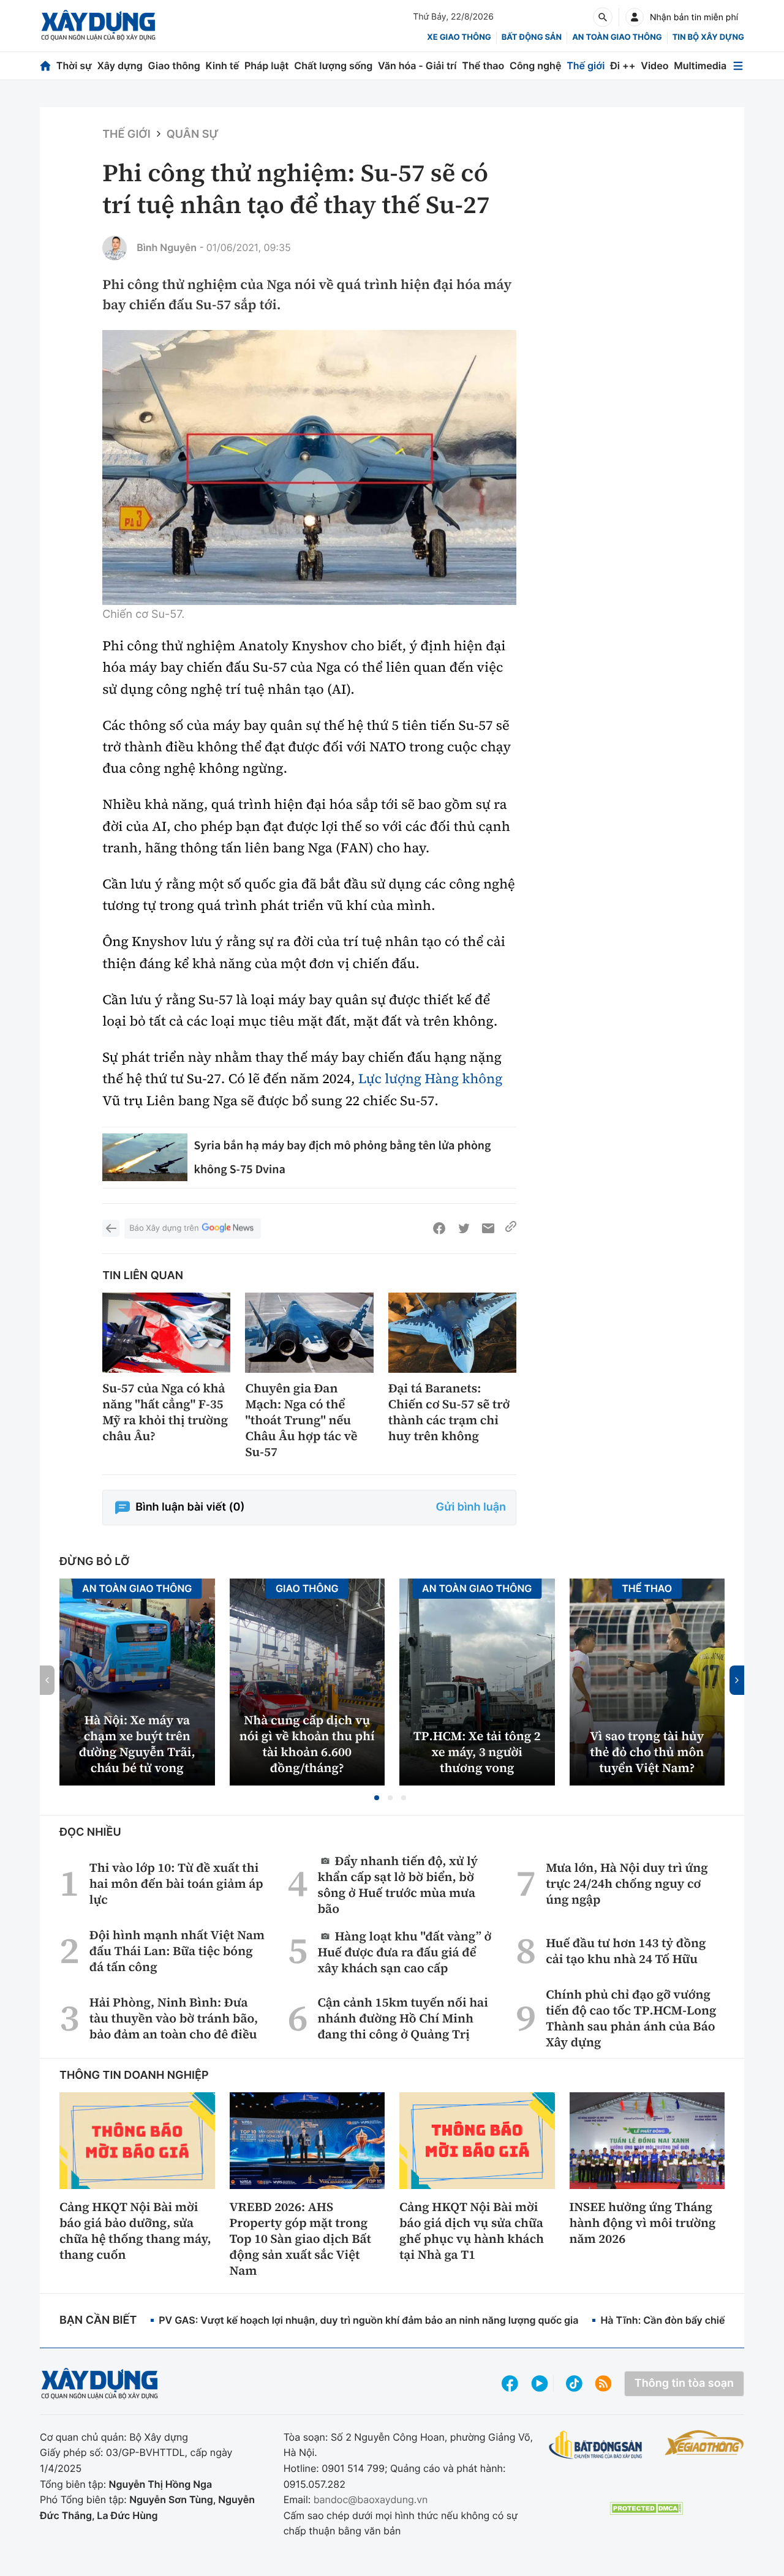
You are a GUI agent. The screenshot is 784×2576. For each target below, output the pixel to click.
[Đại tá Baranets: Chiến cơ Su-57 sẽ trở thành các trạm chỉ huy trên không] (452, 1333)
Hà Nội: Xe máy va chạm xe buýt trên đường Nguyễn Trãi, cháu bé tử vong (137, 1744)
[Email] (488, 1228)
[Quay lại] (111, 1228)
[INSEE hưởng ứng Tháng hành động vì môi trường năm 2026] (647, 2141)
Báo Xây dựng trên (164, 1228)
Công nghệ (535, 66)
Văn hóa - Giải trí (417, 66)
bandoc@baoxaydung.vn (371, 2499)
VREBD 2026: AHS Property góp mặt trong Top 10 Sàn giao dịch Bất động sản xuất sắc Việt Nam (300, 2239)
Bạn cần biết (98, 2320)
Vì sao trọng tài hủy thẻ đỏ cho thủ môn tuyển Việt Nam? (647, 1752)
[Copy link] (511, 1228)
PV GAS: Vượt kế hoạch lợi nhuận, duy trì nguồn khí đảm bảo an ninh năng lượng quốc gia (368, 2320)
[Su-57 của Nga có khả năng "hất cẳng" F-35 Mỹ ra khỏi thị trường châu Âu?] (166, 1333)
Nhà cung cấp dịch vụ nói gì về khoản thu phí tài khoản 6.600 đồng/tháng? (307, 1744)
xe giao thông (459, 37)
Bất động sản (532, 37)
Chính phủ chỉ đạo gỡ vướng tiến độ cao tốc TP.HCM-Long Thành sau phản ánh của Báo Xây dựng (631, 2018)
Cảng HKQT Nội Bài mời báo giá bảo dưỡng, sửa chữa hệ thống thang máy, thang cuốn (135, 2231)
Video (654, 66)
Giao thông (174, 66)
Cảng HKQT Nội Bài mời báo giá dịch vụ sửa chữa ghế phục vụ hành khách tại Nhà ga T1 (472, 2231)
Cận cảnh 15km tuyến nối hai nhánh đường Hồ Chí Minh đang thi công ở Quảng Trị (403, 2018)
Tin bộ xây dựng (708, 37)
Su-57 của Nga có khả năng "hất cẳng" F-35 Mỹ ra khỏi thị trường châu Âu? (165, 1412)
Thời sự (74, 66)
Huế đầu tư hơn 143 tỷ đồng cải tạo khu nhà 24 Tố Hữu (626, 1951)
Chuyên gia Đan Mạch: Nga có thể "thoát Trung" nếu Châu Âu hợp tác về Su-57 (301, 1420)
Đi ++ (623, 66)
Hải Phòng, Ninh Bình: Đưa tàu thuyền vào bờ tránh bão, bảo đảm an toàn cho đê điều (174, 2018)
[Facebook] (439, 1228)
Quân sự (193, 134)
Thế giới (586, 66)
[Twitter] (464, 1228)
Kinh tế (223, 66)
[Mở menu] (738, 66)
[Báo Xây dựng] (98, 25)
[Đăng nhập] (635, 17)
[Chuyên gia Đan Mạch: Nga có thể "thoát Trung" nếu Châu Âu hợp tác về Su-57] (309, 1333)
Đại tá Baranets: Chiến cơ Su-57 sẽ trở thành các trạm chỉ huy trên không (449, 1412)
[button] (377, 1798)
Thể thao (483, 66)
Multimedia (700, 66)
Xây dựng (120, 66)
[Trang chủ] (45, 66)
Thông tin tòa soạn (684, 2383)
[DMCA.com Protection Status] (646, 2508)
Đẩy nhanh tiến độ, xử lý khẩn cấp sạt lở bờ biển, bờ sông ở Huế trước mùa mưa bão (398, 1884)
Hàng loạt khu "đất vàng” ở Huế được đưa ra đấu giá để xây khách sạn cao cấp (405, 1952)
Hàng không (463, 1079)
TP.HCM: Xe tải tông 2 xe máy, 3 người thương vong (477, 1752)
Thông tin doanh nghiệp (134, 2075)
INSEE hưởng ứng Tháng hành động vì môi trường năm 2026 (643, 2223)
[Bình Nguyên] (115, 248)
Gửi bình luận (471, 1507)
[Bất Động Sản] (596, 2445)
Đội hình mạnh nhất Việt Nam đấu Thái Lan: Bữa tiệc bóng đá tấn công (177, 1951)
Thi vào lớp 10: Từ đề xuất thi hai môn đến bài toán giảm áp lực (176, 1883)
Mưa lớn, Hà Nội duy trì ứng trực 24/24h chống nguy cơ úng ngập (627, 1883)
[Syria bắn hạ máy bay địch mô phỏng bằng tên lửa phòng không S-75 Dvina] (145, 1157)
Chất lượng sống (333, 66)
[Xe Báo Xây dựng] (704, 2443)
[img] (309, 468)
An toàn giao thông (617, 37)
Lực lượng (390, 1079)
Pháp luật (266, 66)
